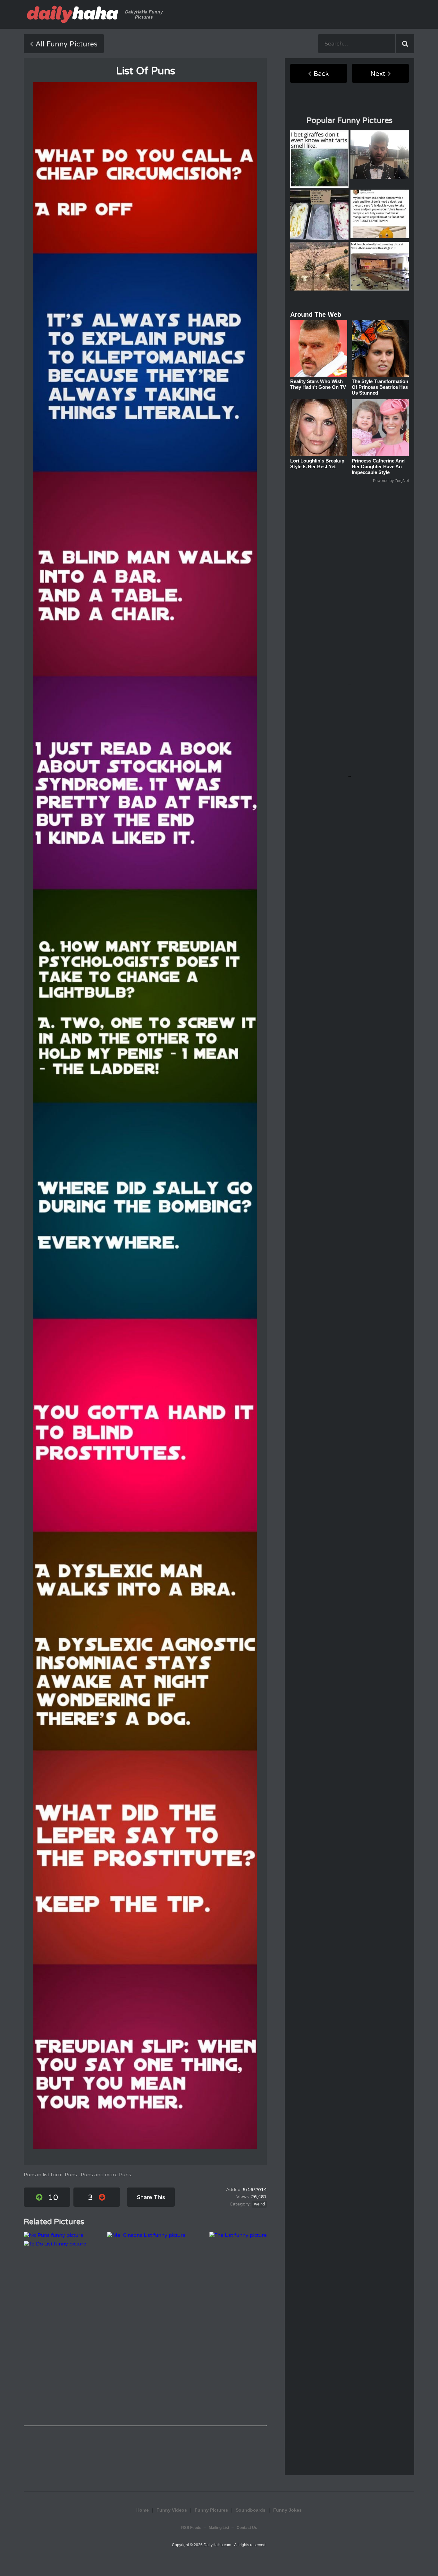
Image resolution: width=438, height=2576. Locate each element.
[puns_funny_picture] (145, 1116)
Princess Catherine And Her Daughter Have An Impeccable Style (378, 466)
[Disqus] (145, 2336)
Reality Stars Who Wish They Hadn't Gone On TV (318, 384)
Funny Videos (172, 2510)
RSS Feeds (191, 2528)
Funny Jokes (287, 2510)
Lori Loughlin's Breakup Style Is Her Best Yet (317, 464)
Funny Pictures (211, 2510)
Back (321, 74)
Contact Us (247, 2528)
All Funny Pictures (67, 44)
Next (378, 74)
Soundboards (251, 2510)
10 (53, 2198)
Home (143, 2510)
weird (259, 2204)
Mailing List (219, 2528)
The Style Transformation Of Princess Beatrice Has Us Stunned (380, 387)
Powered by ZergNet (391, 481)
